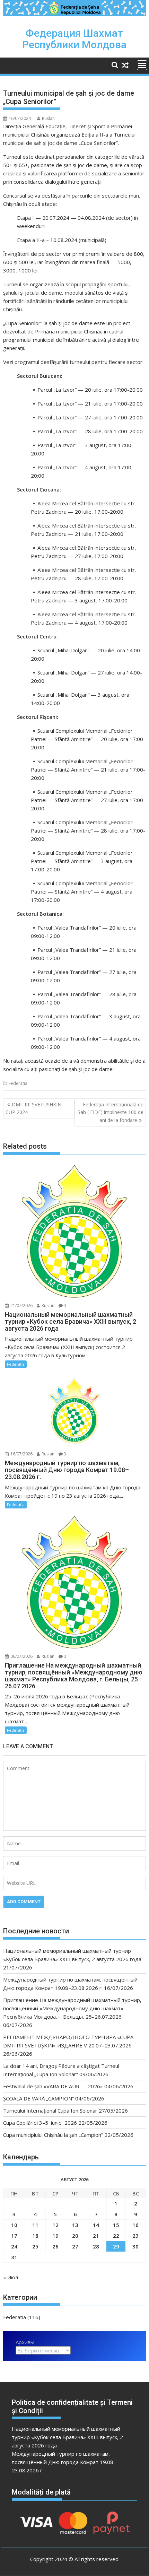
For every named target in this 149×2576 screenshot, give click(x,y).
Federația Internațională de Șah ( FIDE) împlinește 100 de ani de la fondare (111, 1112)
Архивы (25, 2342)
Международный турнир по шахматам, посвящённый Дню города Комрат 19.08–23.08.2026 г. (64, 2462)
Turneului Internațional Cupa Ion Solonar (50, 2111)
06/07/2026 (21, 1656)
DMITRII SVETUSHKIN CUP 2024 (33, 1108)
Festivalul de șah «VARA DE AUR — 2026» (53, 2086)
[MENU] (142, 65)
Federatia (18, 1083)
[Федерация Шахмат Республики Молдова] (74, 14)
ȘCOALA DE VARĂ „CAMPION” (38, 2098)
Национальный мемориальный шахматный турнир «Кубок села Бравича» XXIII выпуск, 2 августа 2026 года (67, 2437)
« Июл (11, 2277)
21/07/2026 (21, 1306)
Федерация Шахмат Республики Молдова (74, 39)
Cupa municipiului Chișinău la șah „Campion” (53, 2135)
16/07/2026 (21, 1454)
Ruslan (48, 118)
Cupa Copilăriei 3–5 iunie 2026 (40, 2123)
